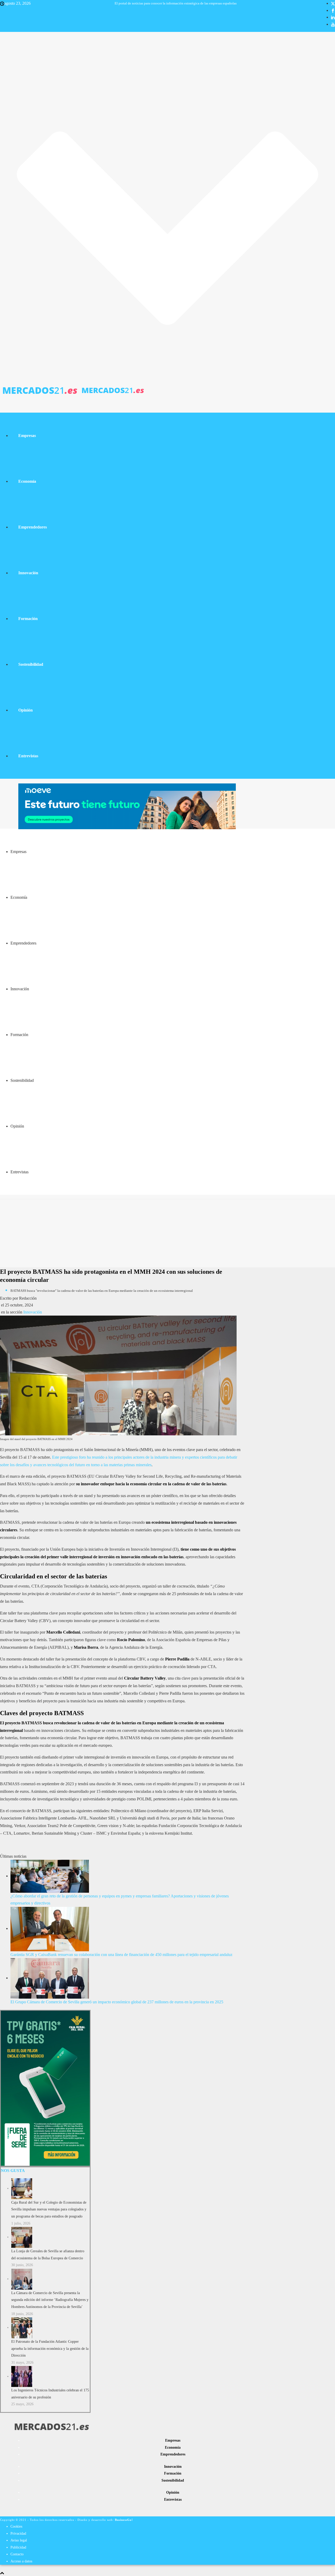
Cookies (16, 2526)
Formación (28, 619)
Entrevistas (28, 756)
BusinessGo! (124, 2520)
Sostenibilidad (31, 664)
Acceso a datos (21, 2561)
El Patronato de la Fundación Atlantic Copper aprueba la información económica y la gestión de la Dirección (50, 2348)
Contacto (17, 2554)
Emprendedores (33, 527)
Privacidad (18, 2534)
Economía (27, 481)
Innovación (28, 573)
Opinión (26, 710)
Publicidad (18, 2547)
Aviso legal (19, 2540)
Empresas (27, 436)
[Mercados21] (72, 389)
